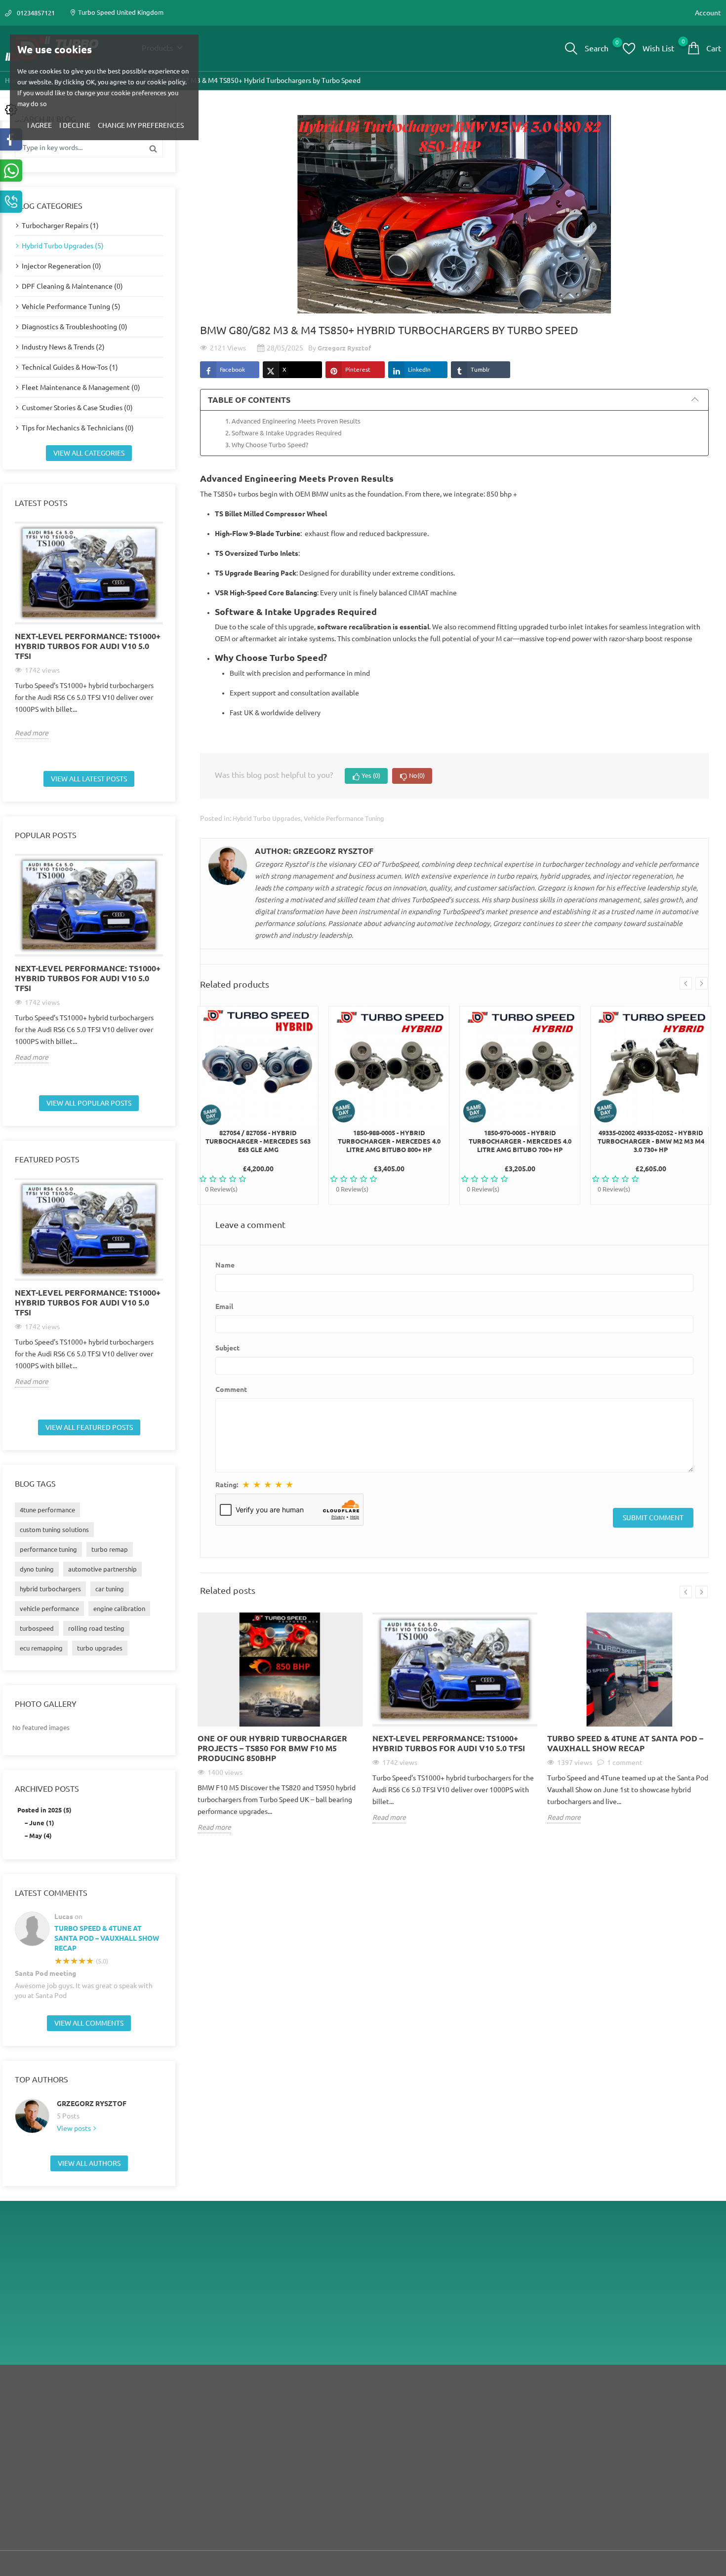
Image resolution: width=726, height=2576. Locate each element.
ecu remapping (41, 1648)
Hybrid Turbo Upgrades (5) (63, 246)
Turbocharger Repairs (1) (60, 226)
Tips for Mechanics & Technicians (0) (78, 428)
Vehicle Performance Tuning (344, 818)
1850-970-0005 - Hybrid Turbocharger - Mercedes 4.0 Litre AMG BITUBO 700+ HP (520, 1141)
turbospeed (37, 1628)
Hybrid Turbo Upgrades (267, 818)
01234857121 (36, 13)
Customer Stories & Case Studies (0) (77, 408)
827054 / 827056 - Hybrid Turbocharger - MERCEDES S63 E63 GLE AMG (258, 1141)
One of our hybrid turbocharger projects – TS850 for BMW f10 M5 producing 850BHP (272, 1748)
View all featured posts (89, 1427)
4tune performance (47, 1510)
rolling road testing (96, 1628)
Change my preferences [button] (141, 125)
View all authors (89, 2163)
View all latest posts (89, 779)
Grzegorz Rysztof (92, 2104)
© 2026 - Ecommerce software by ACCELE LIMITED (80, 2564)
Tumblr (480, 369)
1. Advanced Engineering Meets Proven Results (293, 421)
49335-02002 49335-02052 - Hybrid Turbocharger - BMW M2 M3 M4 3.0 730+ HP (651, 1141)
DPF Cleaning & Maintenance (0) (72, 286)
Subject (227, 1348)
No (417, 775)
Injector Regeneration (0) (61, 266)
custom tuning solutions (54, 1530)
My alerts (622, 2469)
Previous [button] (9, 643)
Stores (438, 2469)
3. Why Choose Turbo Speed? (267, 445)
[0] (629, 48)
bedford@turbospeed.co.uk (626, 2336)
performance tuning (48, 1549)
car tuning (110, 1589)
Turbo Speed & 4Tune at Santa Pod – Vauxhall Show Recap (107, 1938)
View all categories (89, 453)
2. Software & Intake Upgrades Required (283, 433)
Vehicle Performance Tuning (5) (71, 307)
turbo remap (110, 1549)
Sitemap (440, 2454)
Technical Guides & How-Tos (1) (70, 367)
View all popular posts (89, 1103)
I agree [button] (40, 125)
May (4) (40, 1836)
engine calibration (119, 1609)
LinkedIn (419, 369)
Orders (619, 2424)
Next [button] (169, 643)
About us (441, 2439)
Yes (371, 775)
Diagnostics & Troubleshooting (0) (75, 327)
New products (268, 2424)
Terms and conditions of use (468, 2424)
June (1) (42, 1823)
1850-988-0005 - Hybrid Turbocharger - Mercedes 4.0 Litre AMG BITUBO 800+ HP (389, 1141)
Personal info (628, 2410)
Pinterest (358, 369)
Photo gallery (46, 1704)
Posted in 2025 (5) (44, 1810)
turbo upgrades (100, 1648)
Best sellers (265, 2439)
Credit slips (625, 2439)
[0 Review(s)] (258, 1179)
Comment (231, 1389)
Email (224, 1307)
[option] (89, 630)
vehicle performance (49, 1609)
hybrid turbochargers (50, 1589)
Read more (32, 733)
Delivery (440, 2410)
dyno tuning (37, 1569)
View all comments (89, 2023)
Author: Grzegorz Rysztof (314, 851)
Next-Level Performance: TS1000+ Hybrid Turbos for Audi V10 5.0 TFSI (88, 646)
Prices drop (264, 2410)
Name (225, 1265)
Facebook (232, 369)
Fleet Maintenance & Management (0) (81, 387)
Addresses (624, 2454)
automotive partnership (102, 1569)
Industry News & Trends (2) (63, 347)
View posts (75, 2128)
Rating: (227, 1485)
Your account (632, 2389)
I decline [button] (75, 125)
